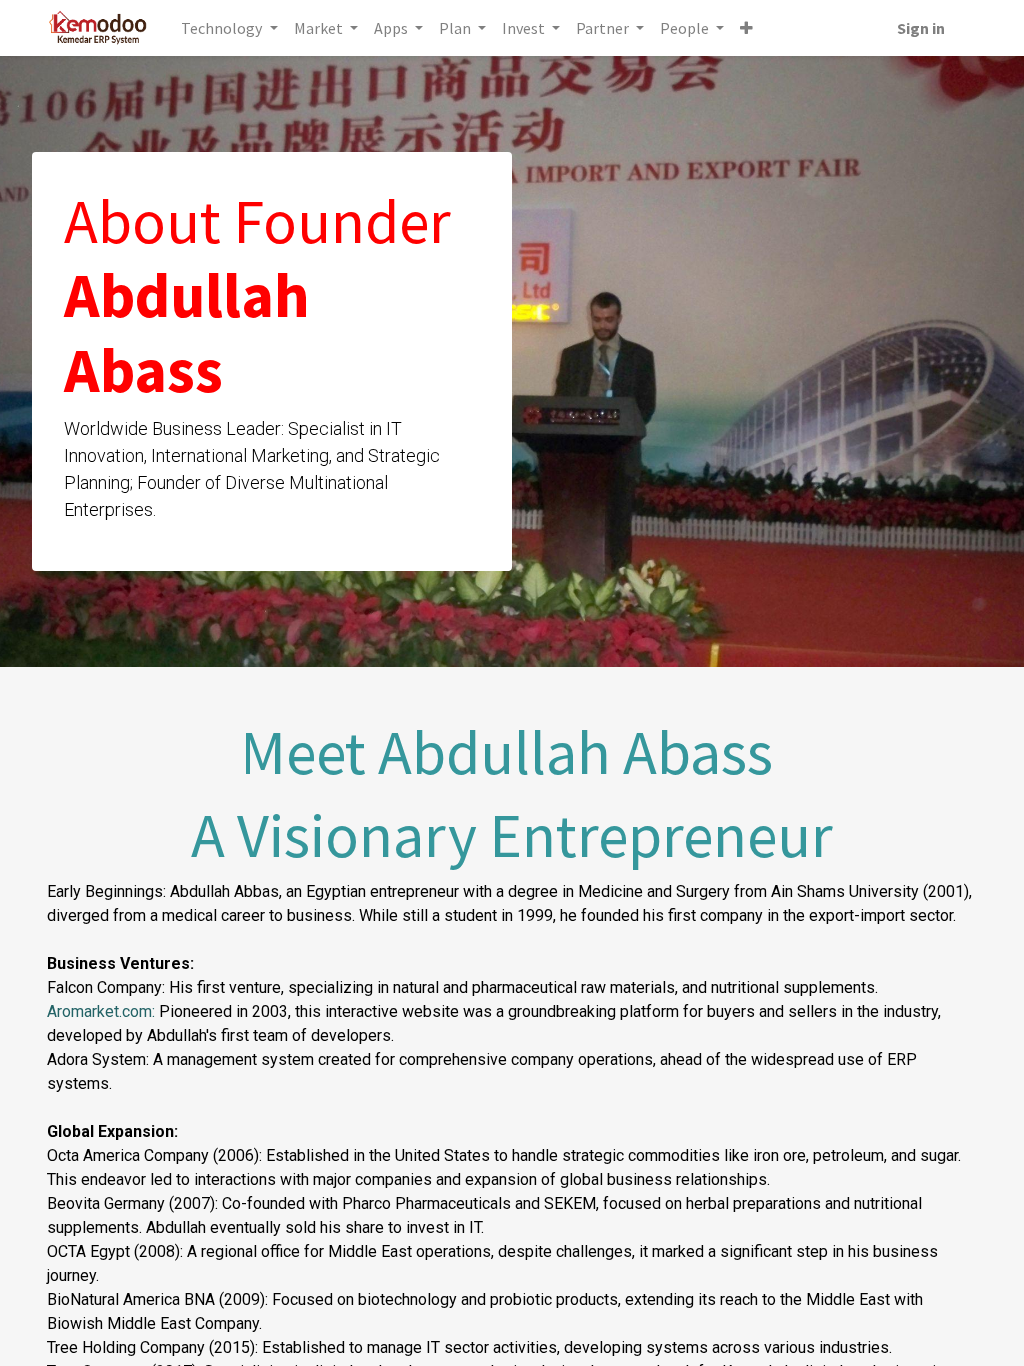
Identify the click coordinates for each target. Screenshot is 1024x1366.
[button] (746, 28)
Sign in (921, 28)
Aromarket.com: (101, 1011)
